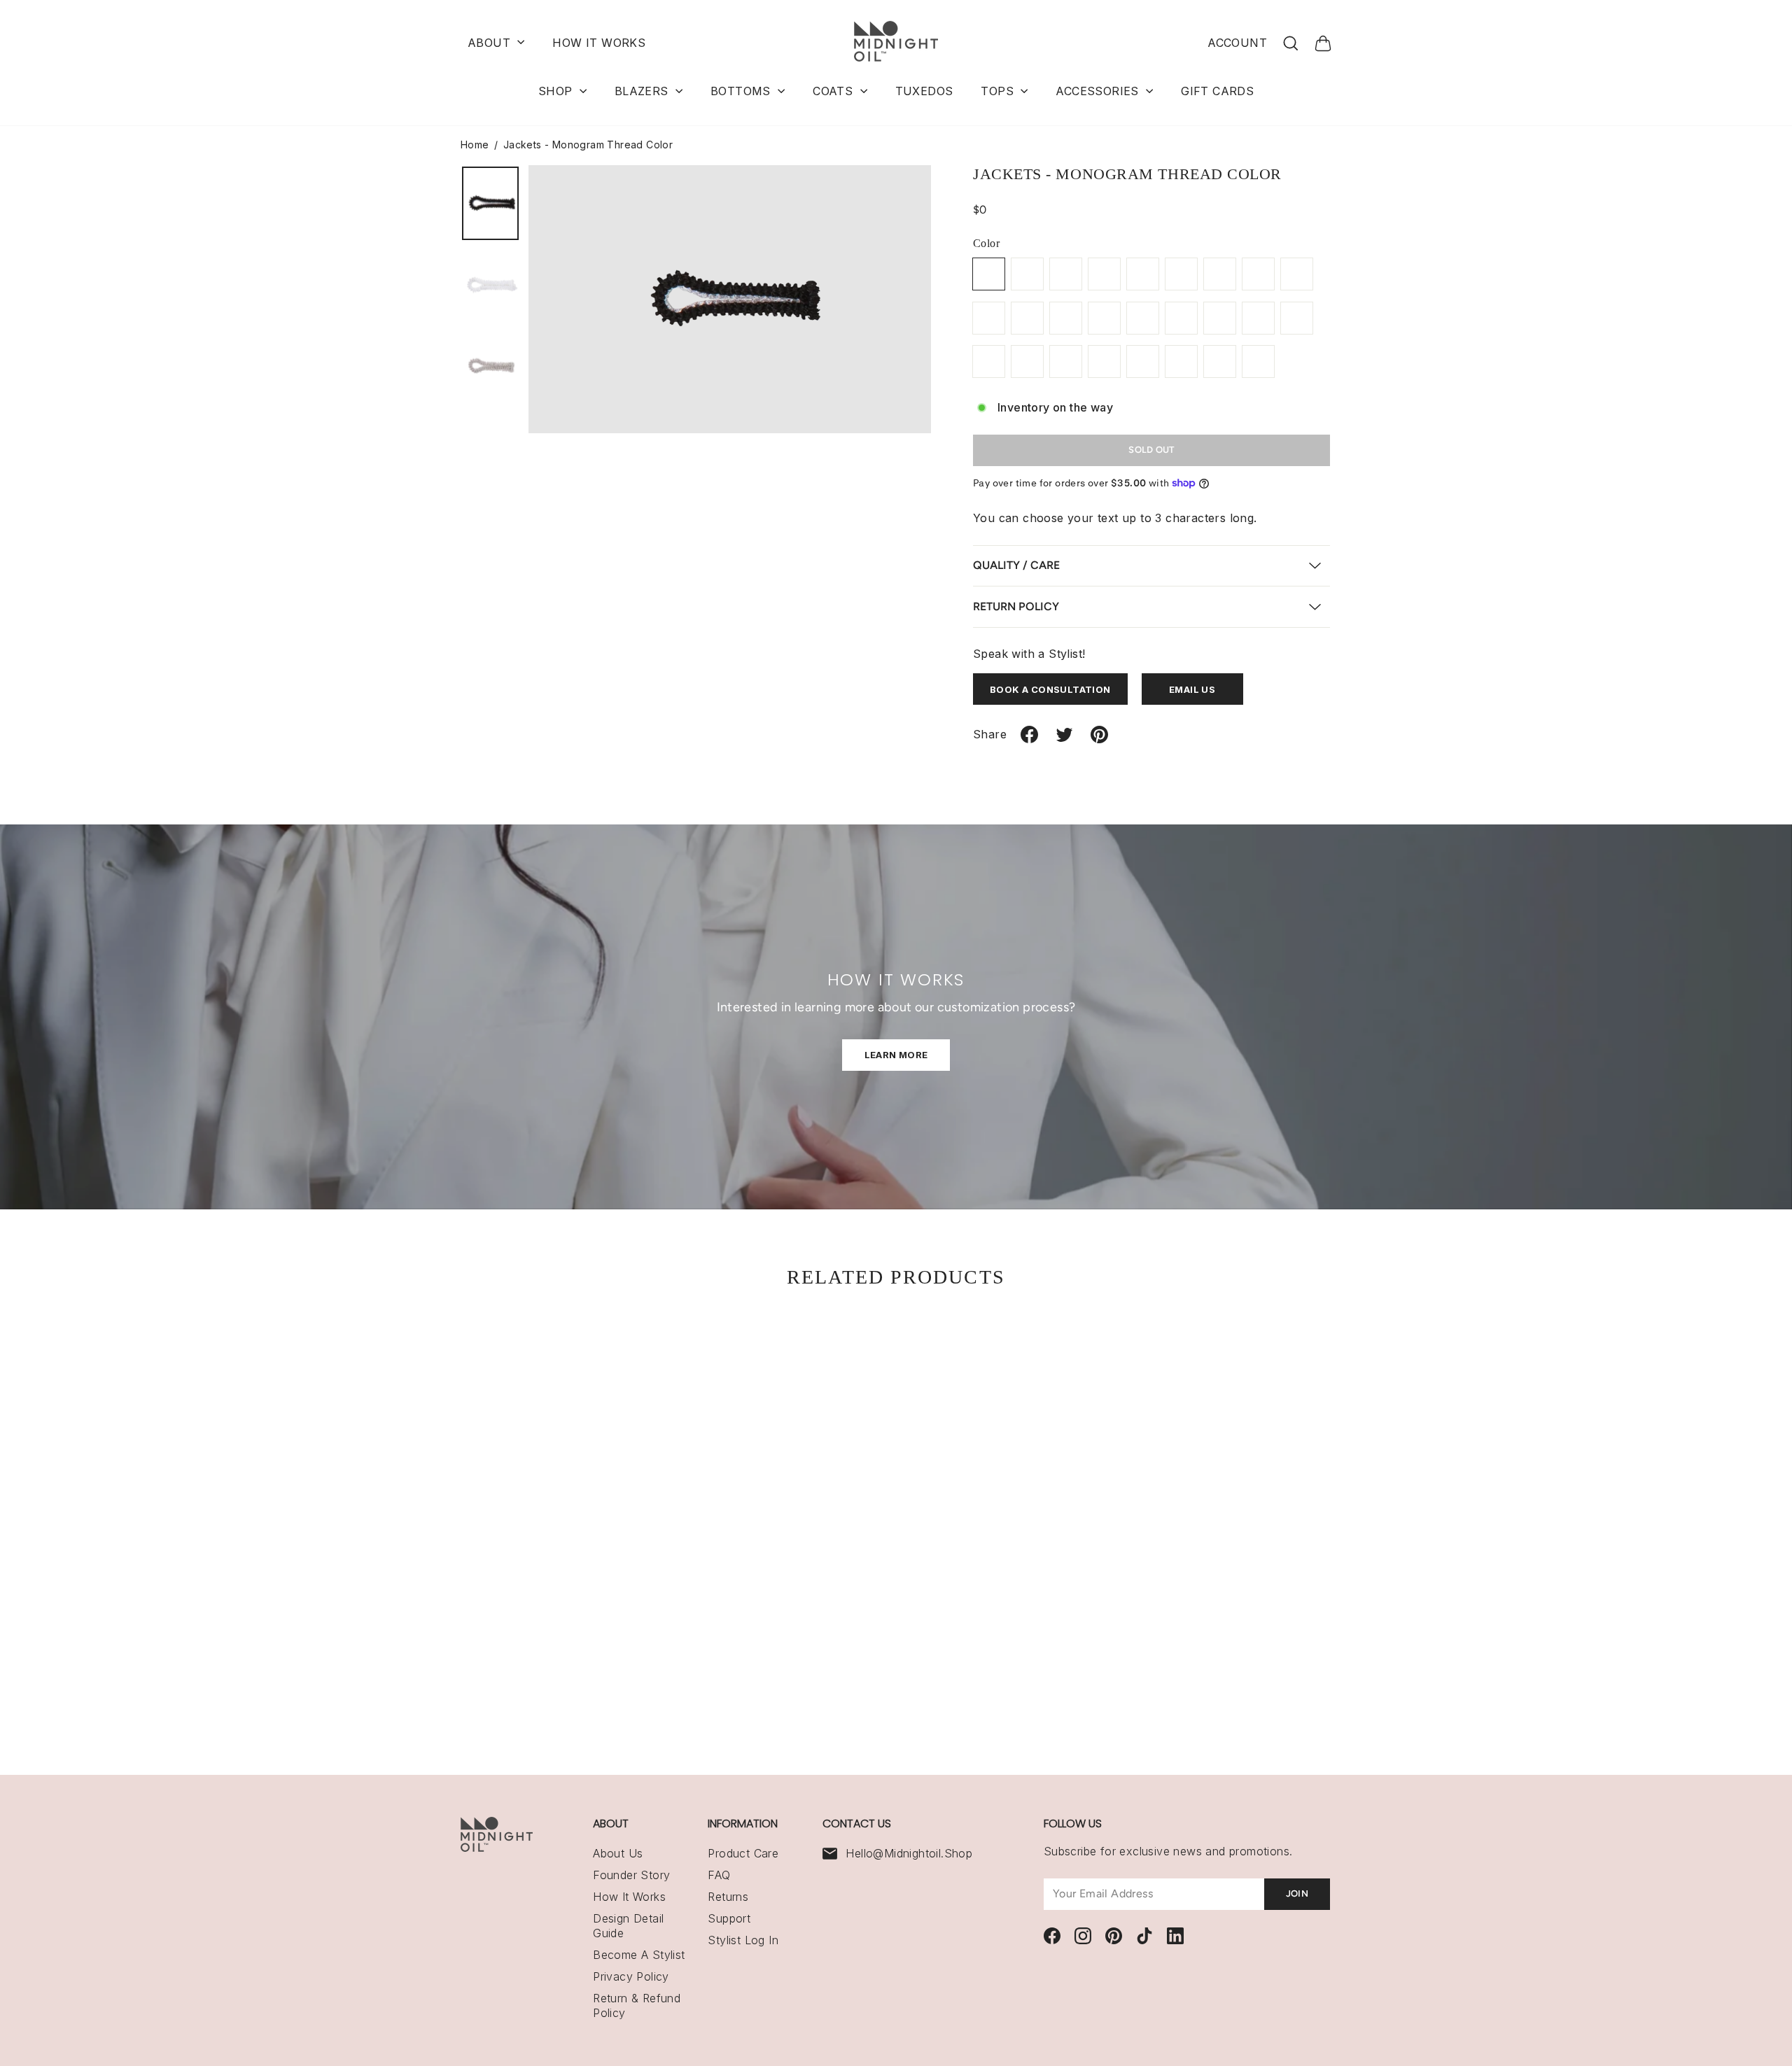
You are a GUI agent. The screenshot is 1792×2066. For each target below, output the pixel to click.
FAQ (719, 1875)
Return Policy (1016, 606)
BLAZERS (643, 91)
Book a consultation (1050, 689)
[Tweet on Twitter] (1064, 740)
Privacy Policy (631, 1976)
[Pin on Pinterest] (1099, 740)
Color (986, 243)
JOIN (1297, 1893)
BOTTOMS (742, 91)
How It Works (629, 1897)
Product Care (743, 1853)
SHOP (557, 91)
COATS (834, 91)
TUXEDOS (924, 91)
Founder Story (631, 1875)
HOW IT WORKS (599, 43)
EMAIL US (1192, 689)
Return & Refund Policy (637, 2005)
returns (728, 1897)
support (729, 1918)
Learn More (896, 1055)
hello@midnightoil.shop (909, 1853)
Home (475, 145)
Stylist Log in (743, 1940)
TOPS (999, 91)
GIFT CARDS (1217, 91)
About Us (618, 1853)
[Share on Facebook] (1029, 740)
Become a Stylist (639, 1955)
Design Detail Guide (628, 1926)
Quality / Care (1016, 565)
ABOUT (491, 43)
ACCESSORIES (1099, 91)
